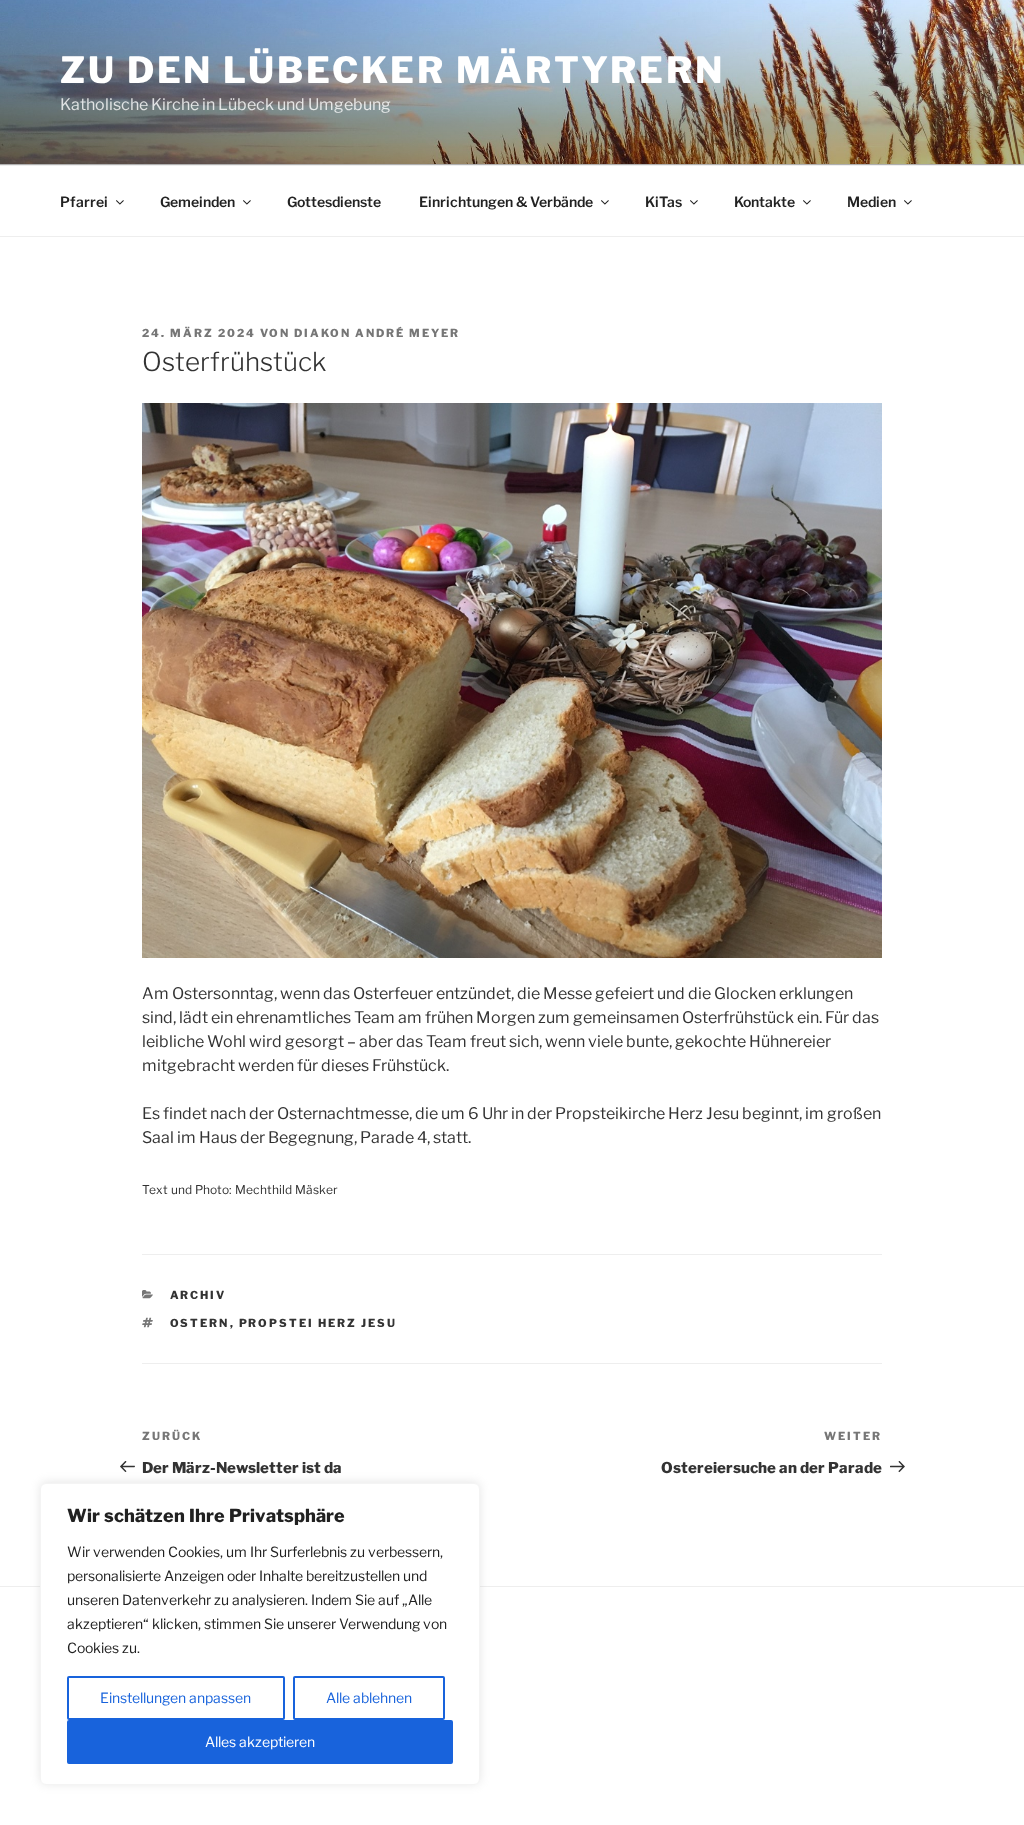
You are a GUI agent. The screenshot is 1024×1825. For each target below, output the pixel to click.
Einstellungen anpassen (175, 1697)
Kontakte (764, 201)
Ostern (200, 1323)
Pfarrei (84, 201)
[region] (260, 1634)
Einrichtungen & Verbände (506, 201)
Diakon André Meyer (377, 333)
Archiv (198, 1295)
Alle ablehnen (369, 1697)
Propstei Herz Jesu (318, 1323)
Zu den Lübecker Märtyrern (392, 70)
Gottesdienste (334, 201)
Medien (871, 201)
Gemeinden (197, 201)
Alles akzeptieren (260, 1741)
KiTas (663, 201)
